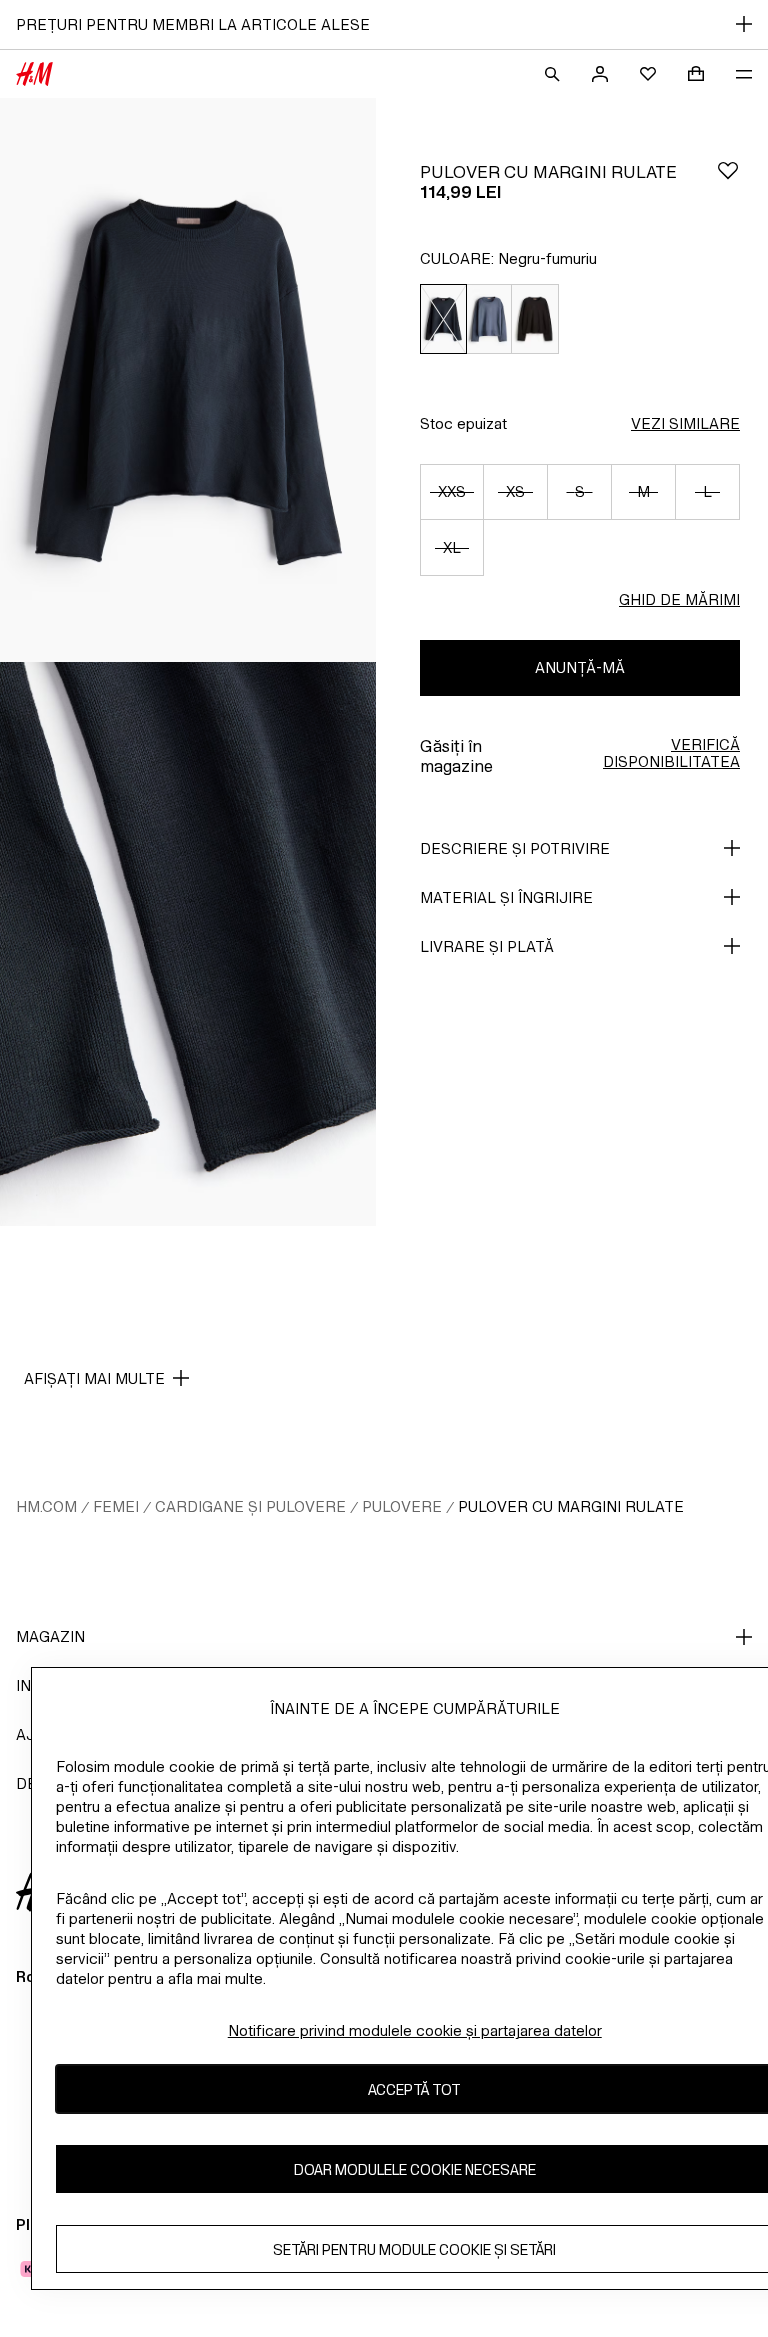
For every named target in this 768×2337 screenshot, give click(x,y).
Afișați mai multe (94, 1378)
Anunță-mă (580, 667)
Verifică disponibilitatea (671, 753)
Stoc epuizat (463, 423)
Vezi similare (685, 423)
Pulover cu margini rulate (571, 1506)
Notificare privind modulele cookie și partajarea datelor (415, 2030)
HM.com (46, 1506)
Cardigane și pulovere (250, 1506)
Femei (116, 1506)
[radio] (443, 319)
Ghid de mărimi (679, 599)
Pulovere (402, 1506)
